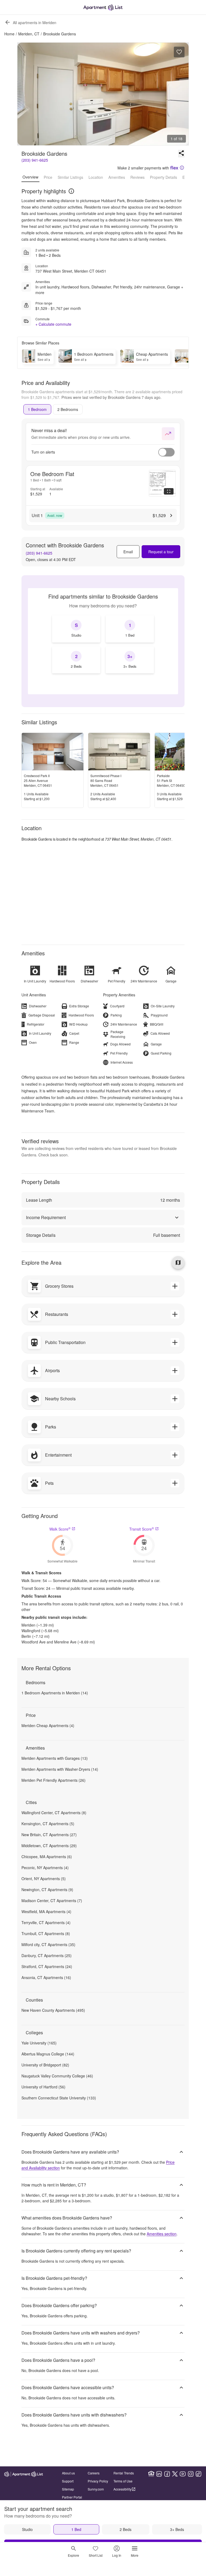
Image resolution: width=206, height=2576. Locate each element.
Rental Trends (124, 2473)
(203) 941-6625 (35, 160)
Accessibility (122, 2489)
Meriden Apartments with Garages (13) (55, 1758)
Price (48, 177)
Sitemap (68, 2489)
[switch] (166, 452)
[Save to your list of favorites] (179, 52)
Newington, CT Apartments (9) (47, 1890)
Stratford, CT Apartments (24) (47, 1966)
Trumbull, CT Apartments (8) (46, 1933)
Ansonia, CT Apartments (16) (46, 1977)
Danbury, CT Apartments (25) (47, 1955)
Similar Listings (70, 177)
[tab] (37, 409)
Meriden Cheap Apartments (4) (48, 1725)
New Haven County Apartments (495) (53, 2010)
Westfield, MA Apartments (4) (46, 1911)
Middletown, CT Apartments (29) (49, 1846)
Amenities (117, 177)
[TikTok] (198, 2474)
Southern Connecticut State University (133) (59, 2098)
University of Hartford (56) (43, 2087)
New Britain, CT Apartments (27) (49, 1835)
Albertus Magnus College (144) (48, 2054)
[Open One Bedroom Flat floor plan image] (162, 483)
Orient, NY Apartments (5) (44, 1879)
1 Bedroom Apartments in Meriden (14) (55, 1693)
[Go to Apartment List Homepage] (103, 7)
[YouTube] (183, 2474)
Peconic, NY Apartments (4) (45, 1868)
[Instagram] (191, 2474)
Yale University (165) (39, 2043)
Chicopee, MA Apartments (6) (47, 1857)
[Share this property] (181, 154)
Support (68, 2481)
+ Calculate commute (53, 324)
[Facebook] (167, 2474)
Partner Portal (72, 2497)
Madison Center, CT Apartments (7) (52, 1901)
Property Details (163, 177)
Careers (94, 2473)
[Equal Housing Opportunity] (151, 2474)
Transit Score (142, 1529)
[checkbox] (76, 629)
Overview (30, 177)
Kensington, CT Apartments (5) (48, 1824)
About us (68, 2473)
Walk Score (60, 1529)
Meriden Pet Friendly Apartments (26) (54, 1780)
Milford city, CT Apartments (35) (48, 1944)
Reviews (137, 177)
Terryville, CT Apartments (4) (46, 1922)
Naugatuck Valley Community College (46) (57, 2076)
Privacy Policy (98, 2481)
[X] (175, 2474)
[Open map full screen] (178, 1263)
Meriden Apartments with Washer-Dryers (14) (60, 1769)
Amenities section (162, 2234)
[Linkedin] (159, 2474)
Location (96, 177)
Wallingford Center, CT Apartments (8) (54, 1813)
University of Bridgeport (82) (45, 2065)
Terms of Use (123, 2481)
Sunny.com (96, 2489)
